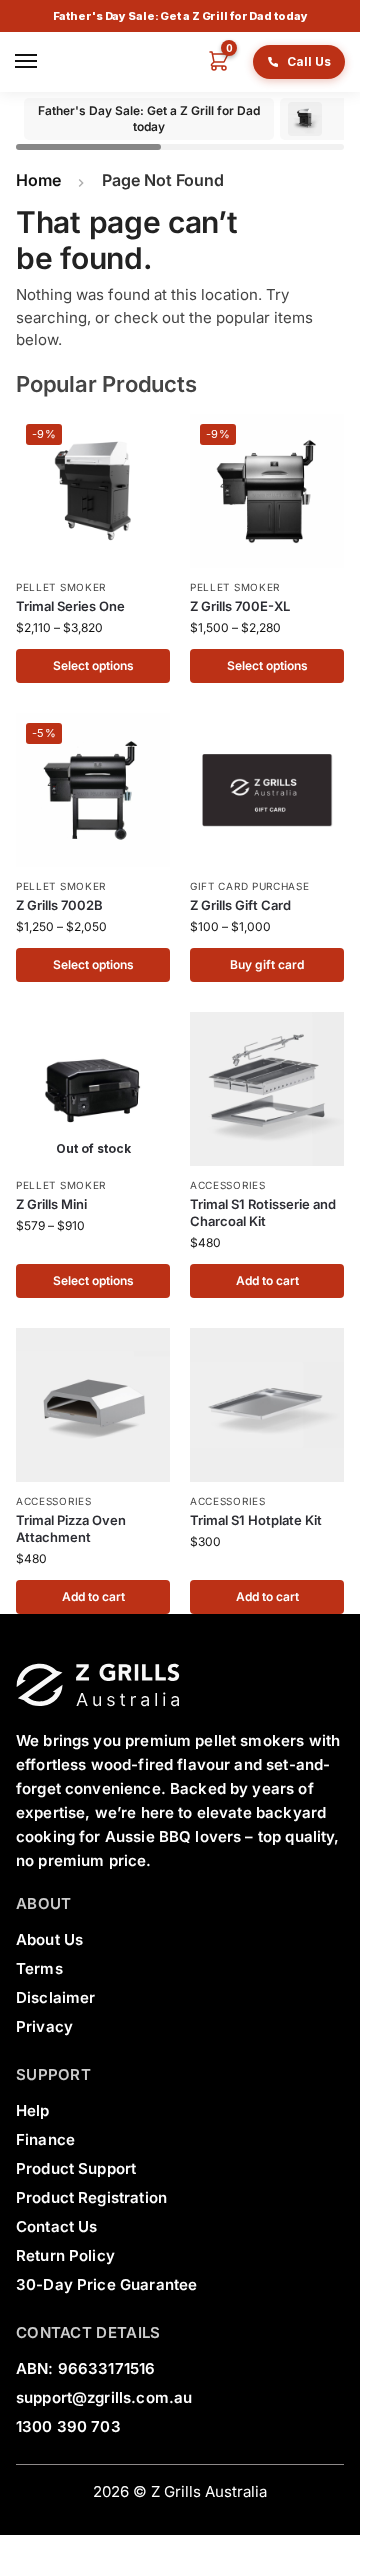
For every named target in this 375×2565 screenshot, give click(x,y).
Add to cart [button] (267, 1280)
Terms (39, 1968)
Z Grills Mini (51, 1204)
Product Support (76, 2168)
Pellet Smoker (61, 587)
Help (33, 2110)
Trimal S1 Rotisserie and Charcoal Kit (263, 1212)
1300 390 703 (68, 2426)
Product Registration (91, 2197)
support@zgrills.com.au (104, 2397)
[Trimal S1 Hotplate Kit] (267, 1405)
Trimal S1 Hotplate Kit (256, 1520)
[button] (211, 62)
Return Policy (65, 2255)
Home (38, 180)
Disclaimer (56, 1997)
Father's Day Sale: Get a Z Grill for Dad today (180, 16)
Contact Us (57, 2226)
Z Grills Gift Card (240, 905)
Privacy (44, 2026)
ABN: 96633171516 (85, 2368)
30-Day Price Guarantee (106, 2284)
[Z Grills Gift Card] (267, 790)
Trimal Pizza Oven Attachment (71, 1528)
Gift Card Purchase (250, 886)
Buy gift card (267, 964)
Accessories (228, 1185)
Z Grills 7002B (59, 905)
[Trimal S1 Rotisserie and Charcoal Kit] (267, 1089)
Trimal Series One (70, 606)
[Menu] (30, 62)
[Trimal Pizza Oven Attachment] (93, 1405)
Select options (93, 665)
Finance (45, 2139)
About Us (49, 1939)
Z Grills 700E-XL (240, 606)
